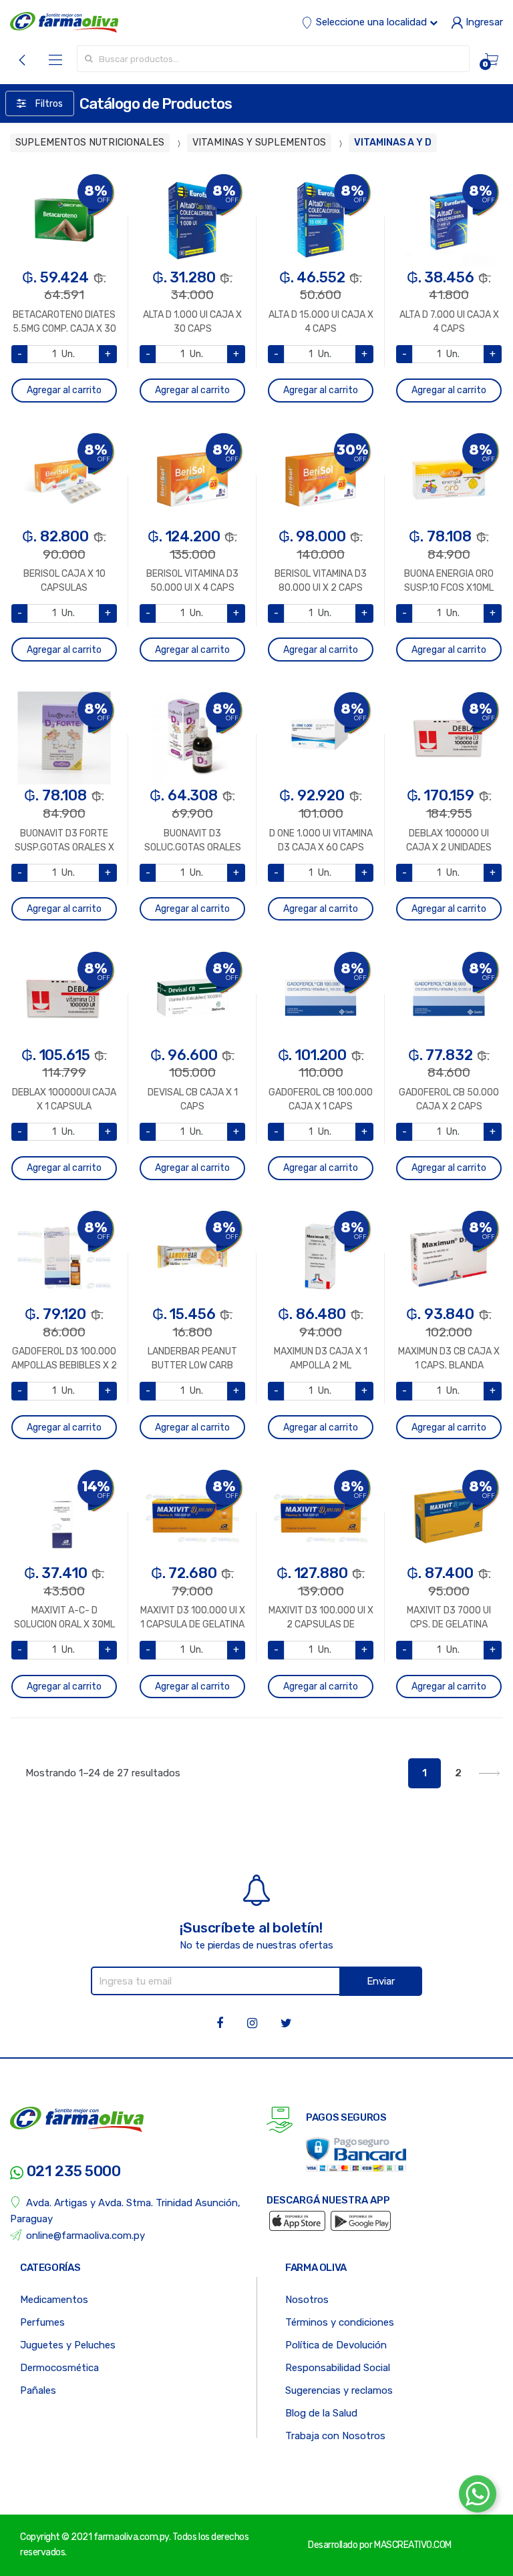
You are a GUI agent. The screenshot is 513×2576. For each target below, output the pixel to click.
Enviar (381, 1981)
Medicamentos (54, 2300)
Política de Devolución (336, 2345)
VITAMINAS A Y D (393, 143)
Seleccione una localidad (371, 22)
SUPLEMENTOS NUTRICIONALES (90, 143)
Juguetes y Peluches (68, 2345)
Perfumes (42, 2322)
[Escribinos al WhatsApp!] (478, 2497)
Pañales (38, 2390)
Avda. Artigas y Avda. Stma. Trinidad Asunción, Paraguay (125, 2211)
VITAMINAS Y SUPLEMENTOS (259, 143)
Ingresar (483, 22)
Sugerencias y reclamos (339, 2390)
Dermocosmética (59, 2368)
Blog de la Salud (321, 2413)
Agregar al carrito (64, 390)
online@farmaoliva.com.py (85, 2236)
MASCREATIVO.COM (413, 2545)
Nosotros (307, 2300)
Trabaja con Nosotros (335, 2436)
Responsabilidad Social (338, 2368)
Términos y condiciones (340, 2322)
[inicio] (64, 22)
